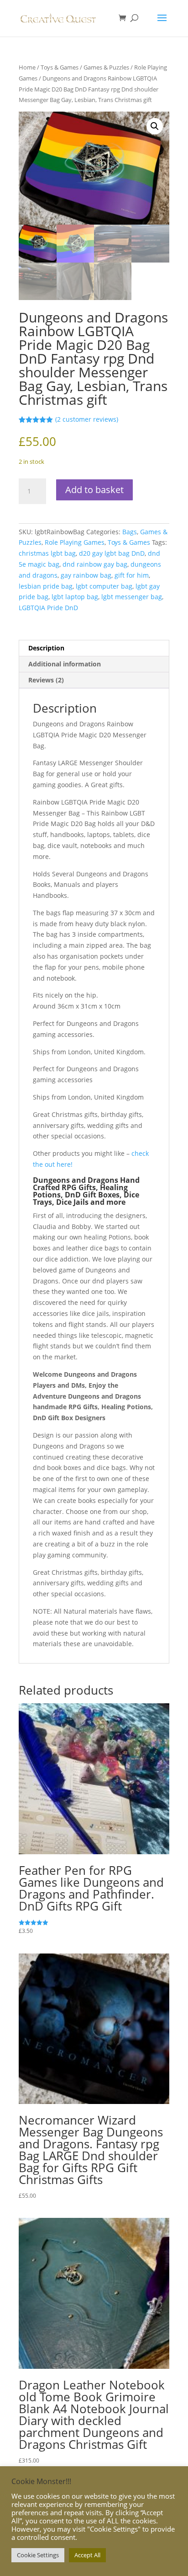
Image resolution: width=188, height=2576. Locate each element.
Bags (130, 532)
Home (27, 67)
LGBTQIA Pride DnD (48, 608)
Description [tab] (46, 648)
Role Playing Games (75, 542)
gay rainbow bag (86, 575)
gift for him (132, 575)
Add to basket (94, 490)
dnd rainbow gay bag (95, 564)
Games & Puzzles (106, 67)
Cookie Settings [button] (38, 2555)
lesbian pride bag (46, 586)
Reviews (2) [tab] (46, 680)
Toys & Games (60, 67)
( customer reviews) (87, 419)
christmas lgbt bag (47, 553)
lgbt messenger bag (132, 597)
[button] (155, 126)
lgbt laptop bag (75, 597)
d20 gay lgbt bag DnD (112, 553)
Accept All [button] (87, 2555)
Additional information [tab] (65, 664)
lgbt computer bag (104, 586)
